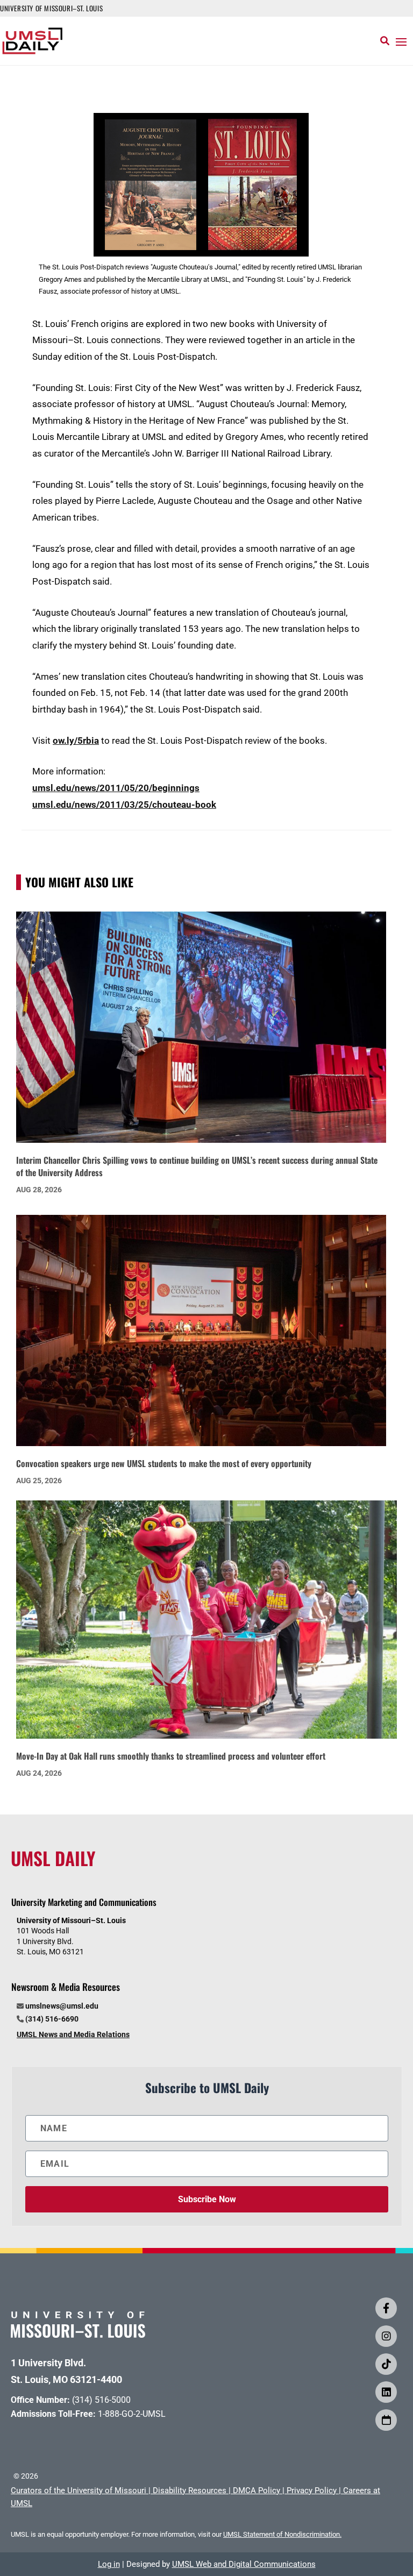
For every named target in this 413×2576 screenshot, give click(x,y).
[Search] (385, 41)
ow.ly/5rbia (76, 741)
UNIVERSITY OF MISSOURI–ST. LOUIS (51, 8)
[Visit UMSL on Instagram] (386, 2336)
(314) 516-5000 (101, 2400)
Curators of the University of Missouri (79, 2490)
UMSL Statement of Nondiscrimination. (282, 2534)
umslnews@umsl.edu (62, 2006)
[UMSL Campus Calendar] (386, 2420)
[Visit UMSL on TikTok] (386, 2364)
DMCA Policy (257, 2490)
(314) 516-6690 (52, 2019)
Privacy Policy (312, 2490)
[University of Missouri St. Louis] (78, 2334)
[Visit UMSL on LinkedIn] (386, 2392)
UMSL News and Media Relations (73, 2034)
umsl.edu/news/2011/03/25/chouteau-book (124, 805)
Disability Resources (190, 2490)
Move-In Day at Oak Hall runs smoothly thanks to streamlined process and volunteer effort (171, 1756)
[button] (401, 41)
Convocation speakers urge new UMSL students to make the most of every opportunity (164, 1463)
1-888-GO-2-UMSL (132, 2414)
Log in (109, 2564)
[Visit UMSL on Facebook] (386, 2308)
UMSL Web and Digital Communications (244, 2564)
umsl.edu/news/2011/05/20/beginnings (116, 788)
